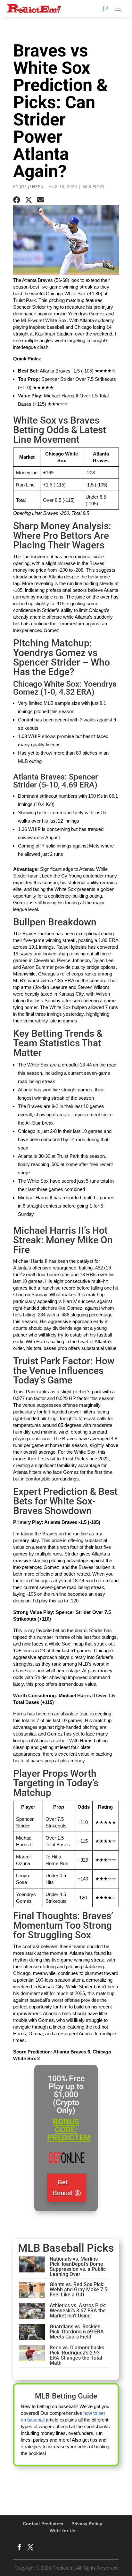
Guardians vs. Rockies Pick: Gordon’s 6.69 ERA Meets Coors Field (77, 2332)
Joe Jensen (32, 187)
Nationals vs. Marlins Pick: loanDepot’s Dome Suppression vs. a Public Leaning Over (78, 2267)
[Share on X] (29, 200)
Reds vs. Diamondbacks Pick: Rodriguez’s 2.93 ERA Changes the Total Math (77, 2355)
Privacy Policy (87, 2524)
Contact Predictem (43, 2524)
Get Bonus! (63, 2188)
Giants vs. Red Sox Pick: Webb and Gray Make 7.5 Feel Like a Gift (78, 2290)
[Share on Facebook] (17, 200)
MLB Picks (93, 187)
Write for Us (62, 2531)
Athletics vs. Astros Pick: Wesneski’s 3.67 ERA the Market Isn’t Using (78, 2311)
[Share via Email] (40, 200)
